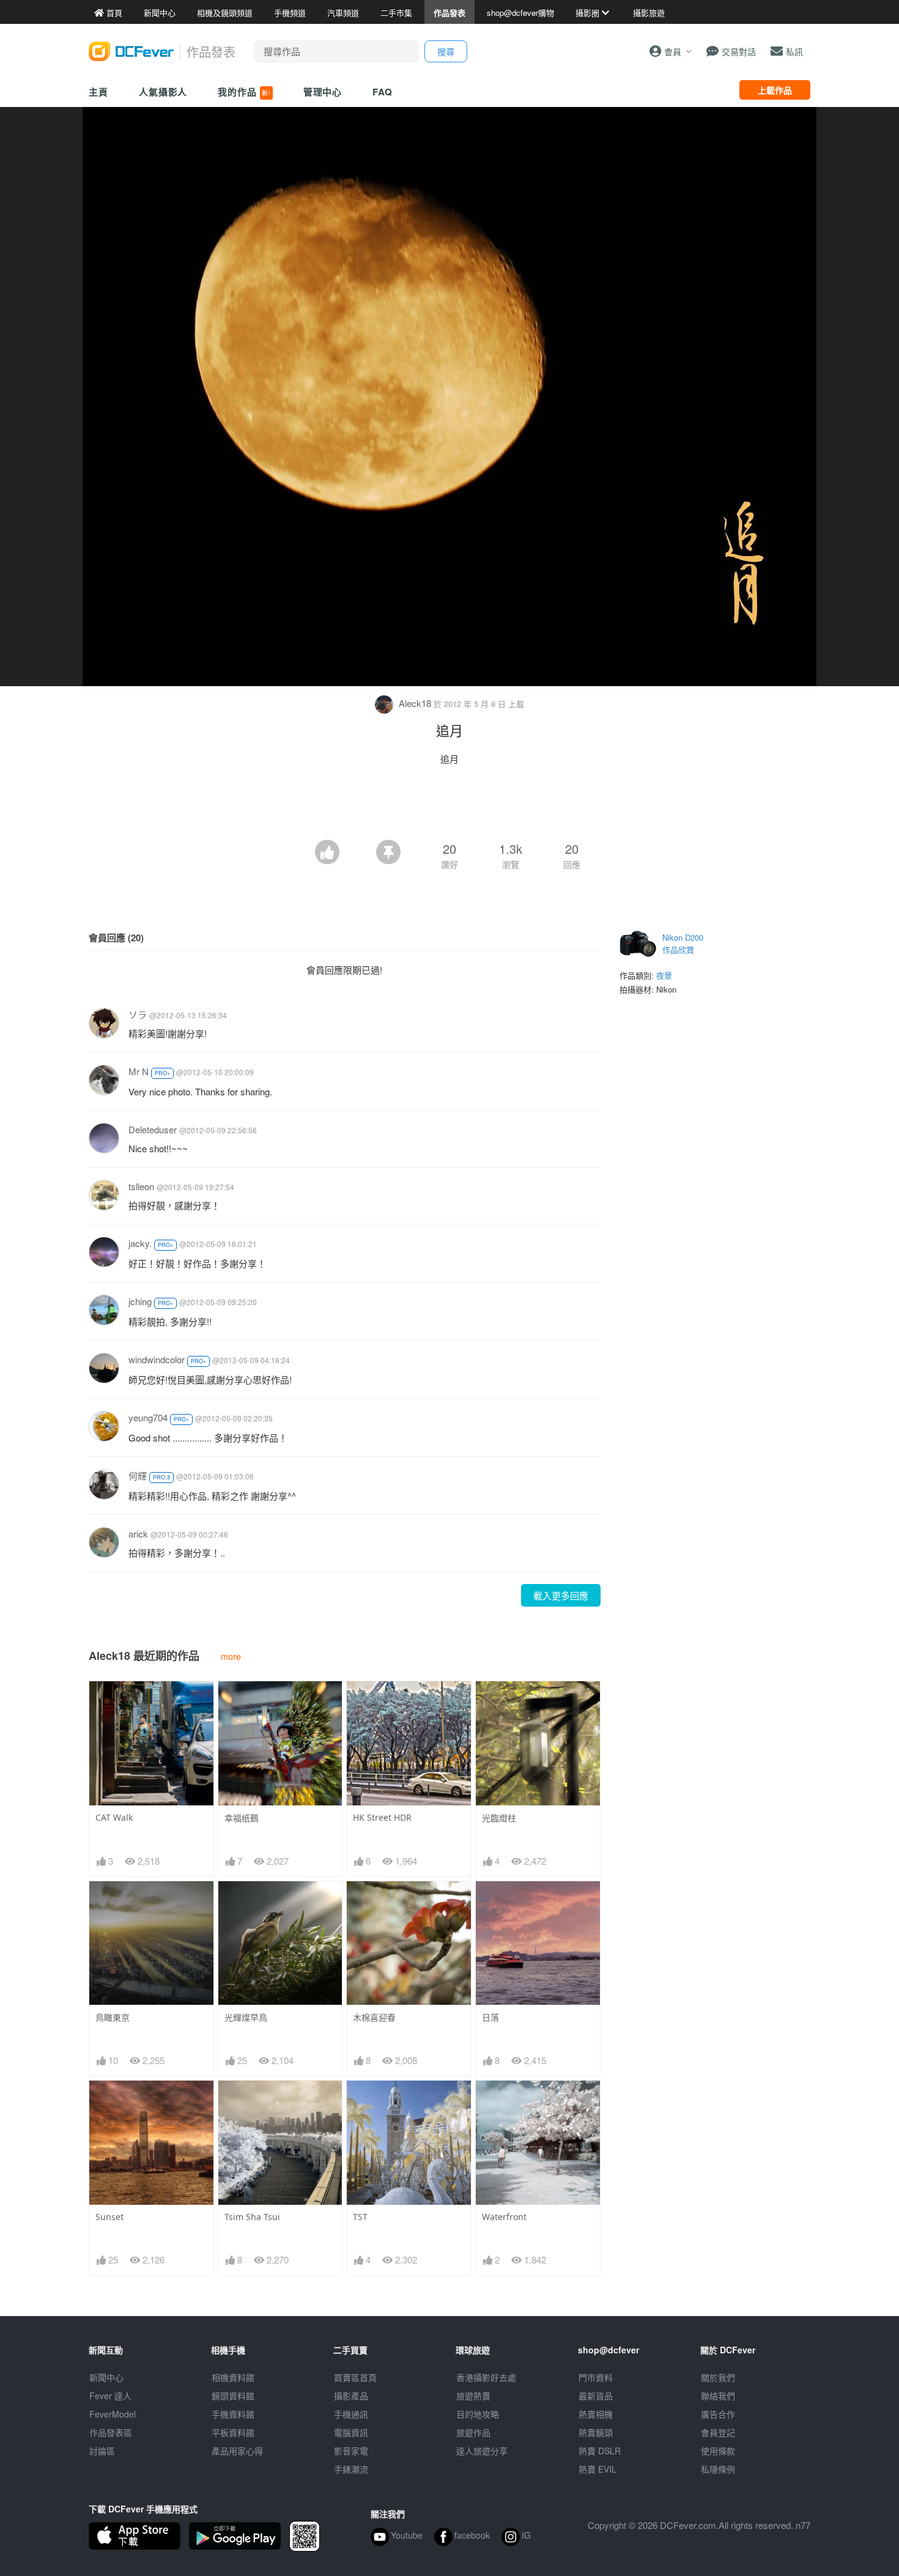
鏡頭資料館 (233, 2396)
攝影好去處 (486, 2377)
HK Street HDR (382, 1817)
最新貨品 (596, 2396)
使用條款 (718, 2451)
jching (140, 1301)
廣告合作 (718, 2414)
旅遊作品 (473, 2432)
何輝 (138, 1475)
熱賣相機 (596, 2414)
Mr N (139, 1071)
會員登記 (718, 2432)
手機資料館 (233, 2414)
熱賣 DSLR (600, 2451)
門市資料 (596, 2377)
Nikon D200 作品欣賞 (683, 943)
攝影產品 (351, 2396)
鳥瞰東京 (113, 2017)
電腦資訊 (351, 2432)
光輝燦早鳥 (246, 2017)
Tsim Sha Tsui (252, 2217)
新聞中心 (106, 2377)
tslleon (141, 1186)
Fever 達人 (110, 2396)
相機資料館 (233, 2377)
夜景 (664, 975)
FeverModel (113, 2414)
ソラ (138, 1014)
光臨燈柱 (499, 1818)
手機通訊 (351, 2414)
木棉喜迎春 (374, 2017)
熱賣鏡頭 (596, 2432)
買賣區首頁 (355, 2377)
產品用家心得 (237, 2451)
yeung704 (148, 1417)
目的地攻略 (478, 2414)
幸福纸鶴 (242, 1818)
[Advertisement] (449, 806)
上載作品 (775, 90)
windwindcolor (157, 1359)
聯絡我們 (718, 2396)
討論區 (102, 2451)
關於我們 (718, 2377)
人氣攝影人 (163, 92)
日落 (490, 2017)
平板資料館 (233, 2432)
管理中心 (323, 92)
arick (138, 1534)
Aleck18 (415, 703)
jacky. (140, 1243)
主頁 (98, 92)
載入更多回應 (561, 1595)
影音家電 (351, 2451)
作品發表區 (111, 2432)
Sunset (109, 2217)
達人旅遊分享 (482, 2451)
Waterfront (504, 2217)
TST (360, 2217)
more (231, 1656)
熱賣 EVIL (597, 2469)
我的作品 (244, 92)
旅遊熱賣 (473, 2396)
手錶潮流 (351, 2469)
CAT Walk (114, 1817)
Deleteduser (153, 1129)
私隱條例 (718, 2469)
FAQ (383, 92)
